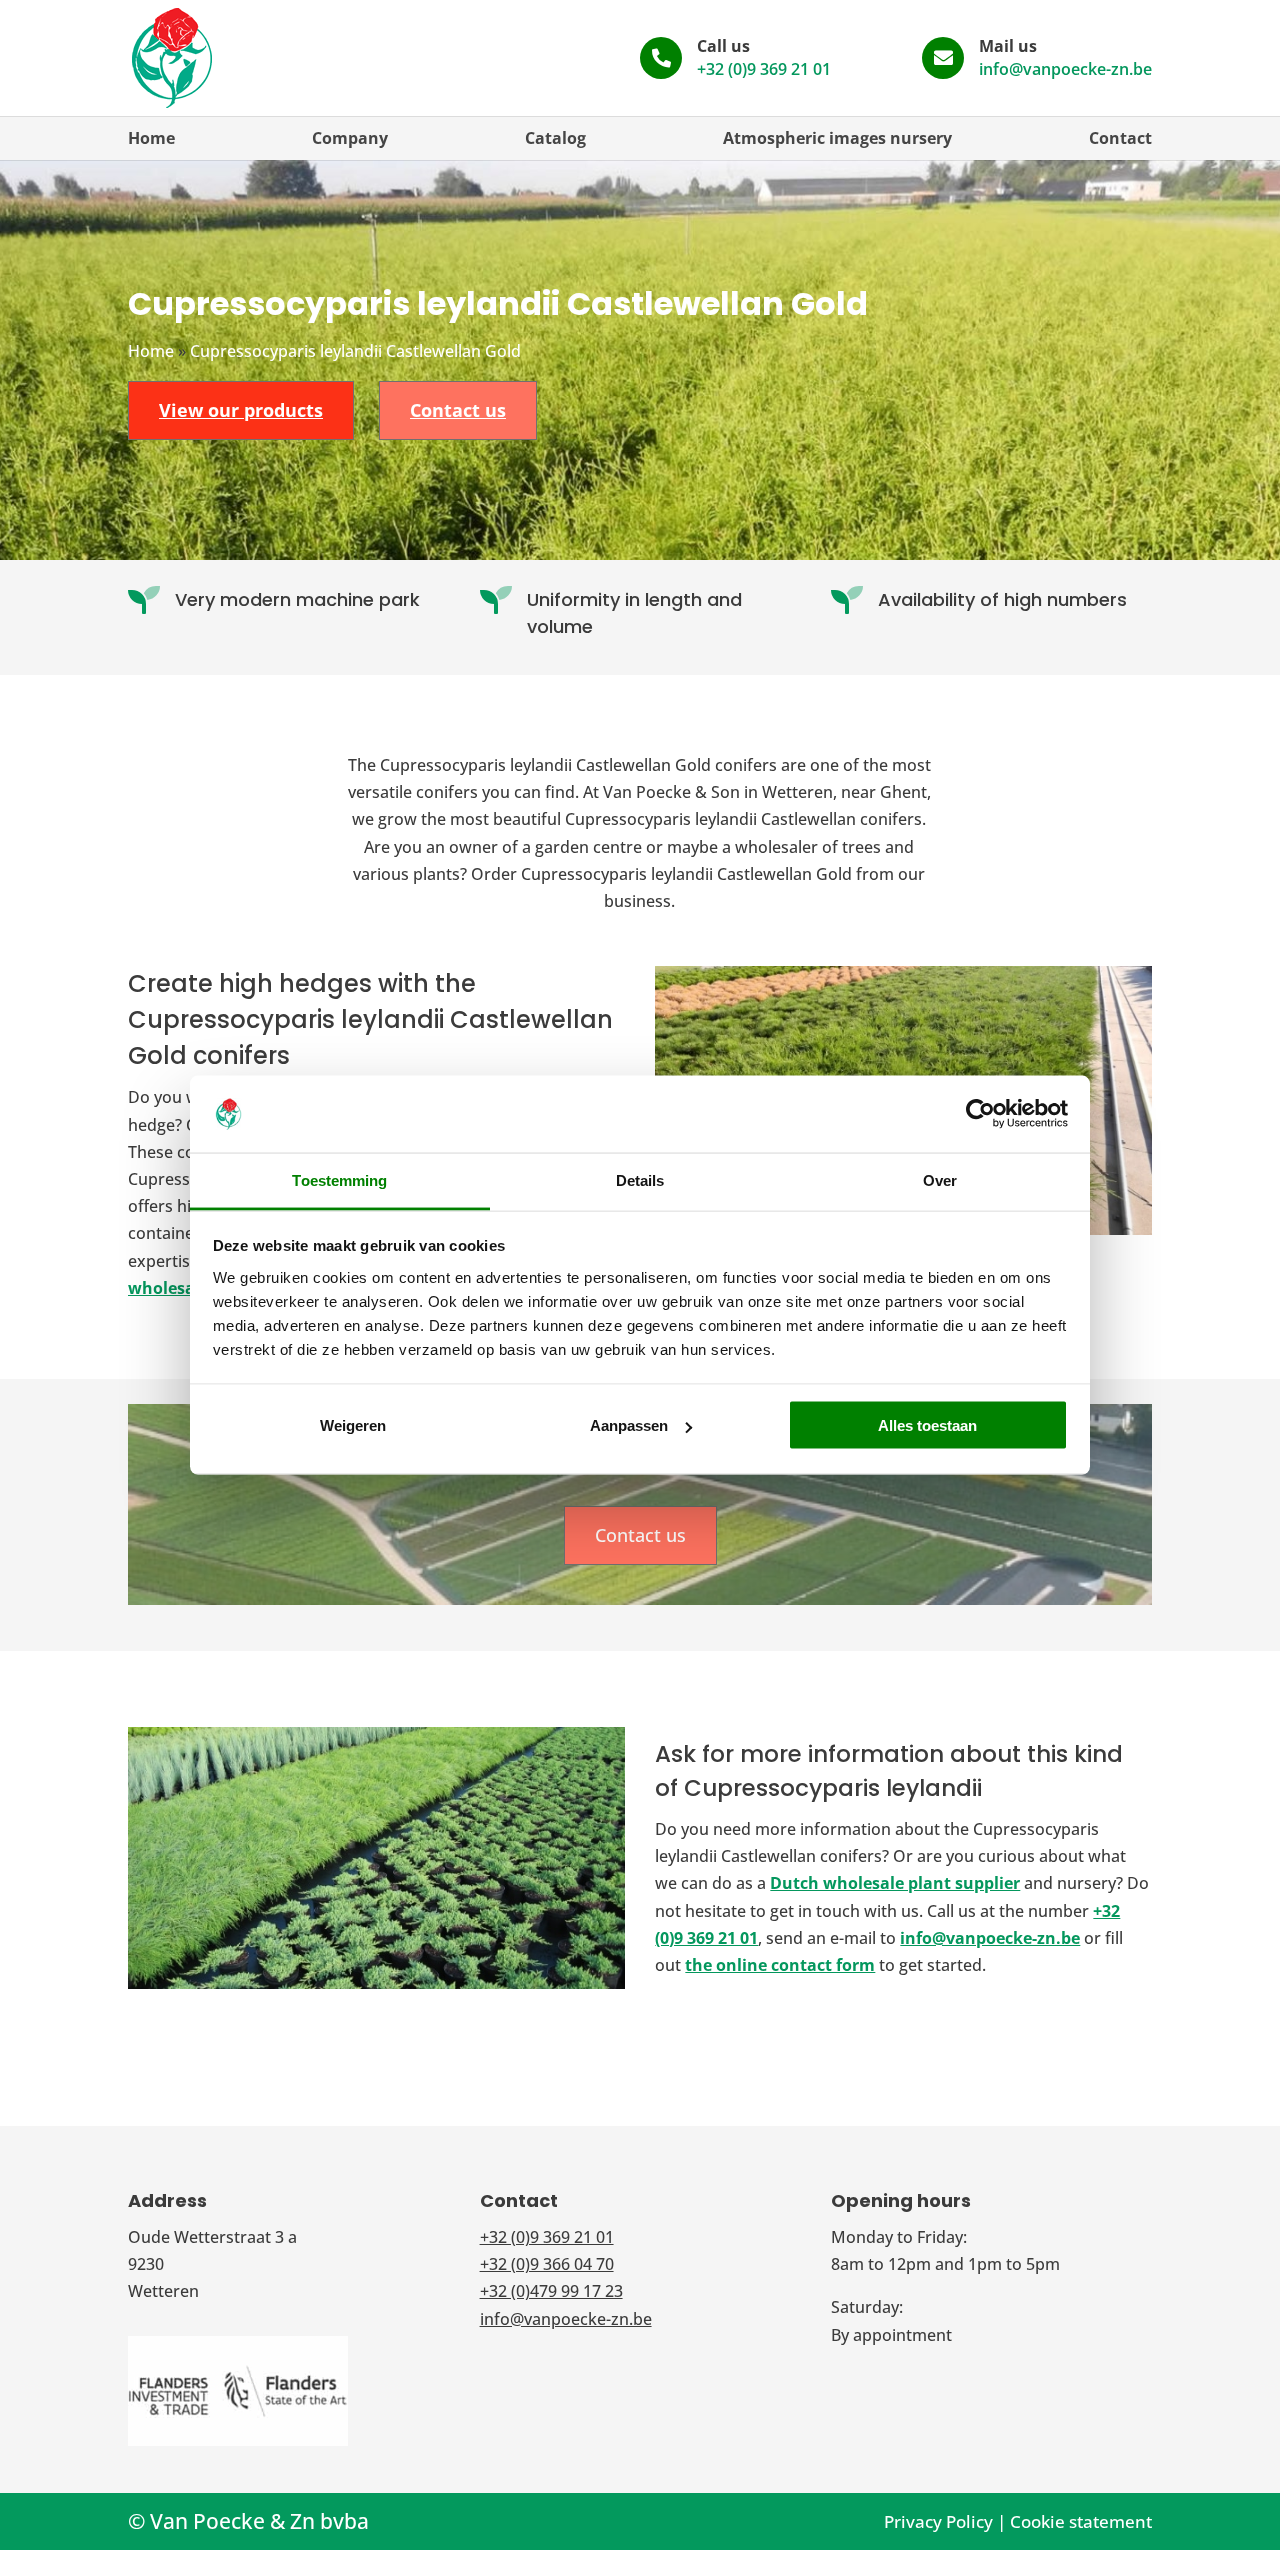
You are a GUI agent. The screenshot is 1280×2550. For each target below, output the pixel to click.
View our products (241, 410)
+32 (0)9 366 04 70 (547, 2264)
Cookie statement (1081, 2521)
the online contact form (780, 1965)
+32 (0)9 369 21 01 (764, 69)
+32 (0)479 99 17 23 (551, 2291)
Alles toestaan (927, 1425)
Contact (1120, 138)
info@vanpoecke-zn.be (1065, 69)
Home (151, 138)
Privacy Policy (938, 2521)
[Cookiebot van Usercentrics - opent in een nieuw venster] (980, 1114)
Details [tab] (640, 1179)
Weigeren (353, 1425)
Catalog (555, 138)
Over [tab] (940, 1179)
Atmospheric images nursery (837, 138)
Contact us (458, 410)
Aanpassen (629, 1425)
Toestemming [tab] (339, 1179)
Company (350, 138)
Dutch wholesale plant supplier (895, 1883)
